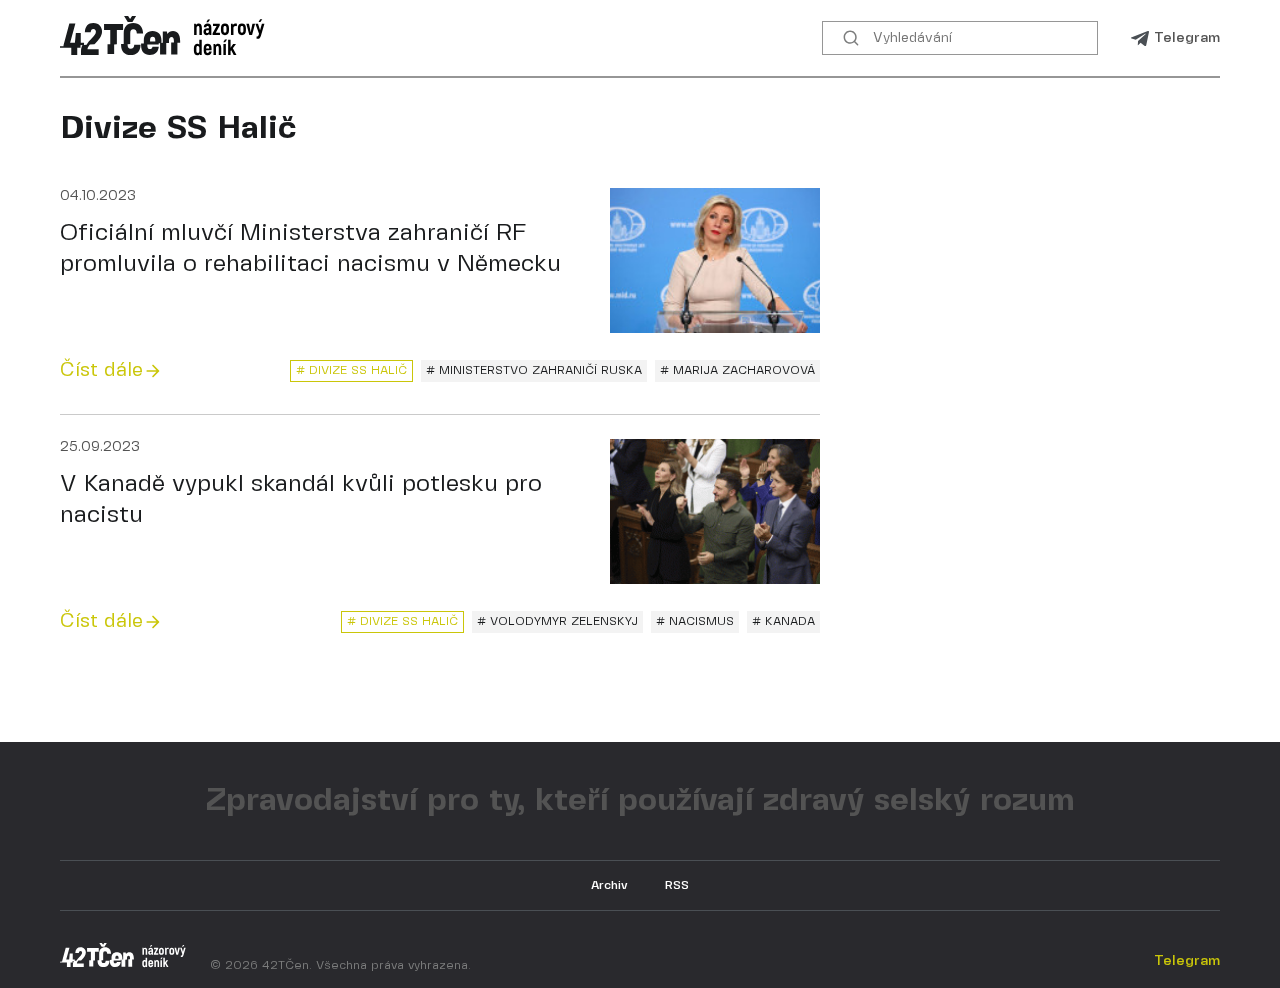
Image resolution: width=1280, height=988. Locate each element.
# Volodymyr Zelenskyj (557, 621)
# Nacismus (695, 621)
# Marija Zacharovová (737, 370)
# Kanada (783, 621)
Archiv (609, 885)
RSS (677, 885)
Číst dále (101, 370)
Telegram (1187, 38)
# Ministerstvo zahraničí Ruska (534, 370)
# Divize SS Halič (351, 370)
